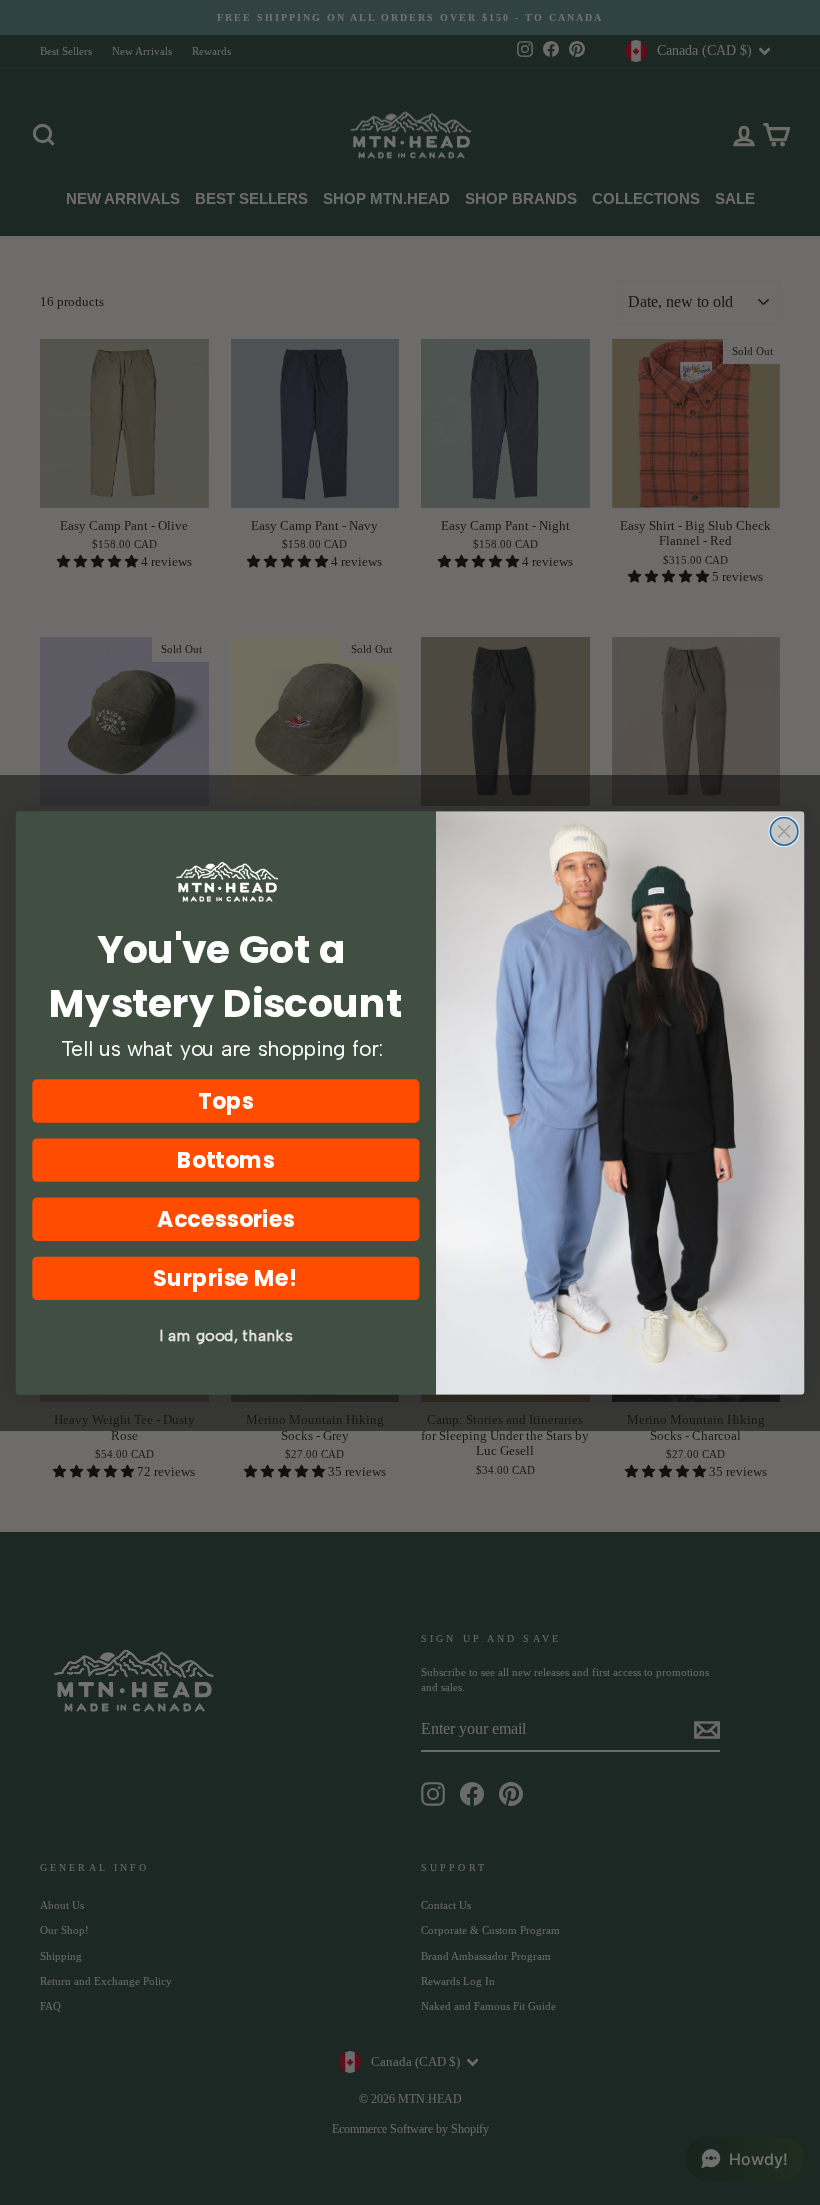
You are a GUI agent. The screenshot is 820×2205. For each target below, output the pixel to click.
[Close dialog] (784, 831)
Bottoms (226, 1159)
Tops (225, 1100)
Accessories (225, 1218)
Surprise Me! (225, 1277)
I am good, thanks (225, 1335)
